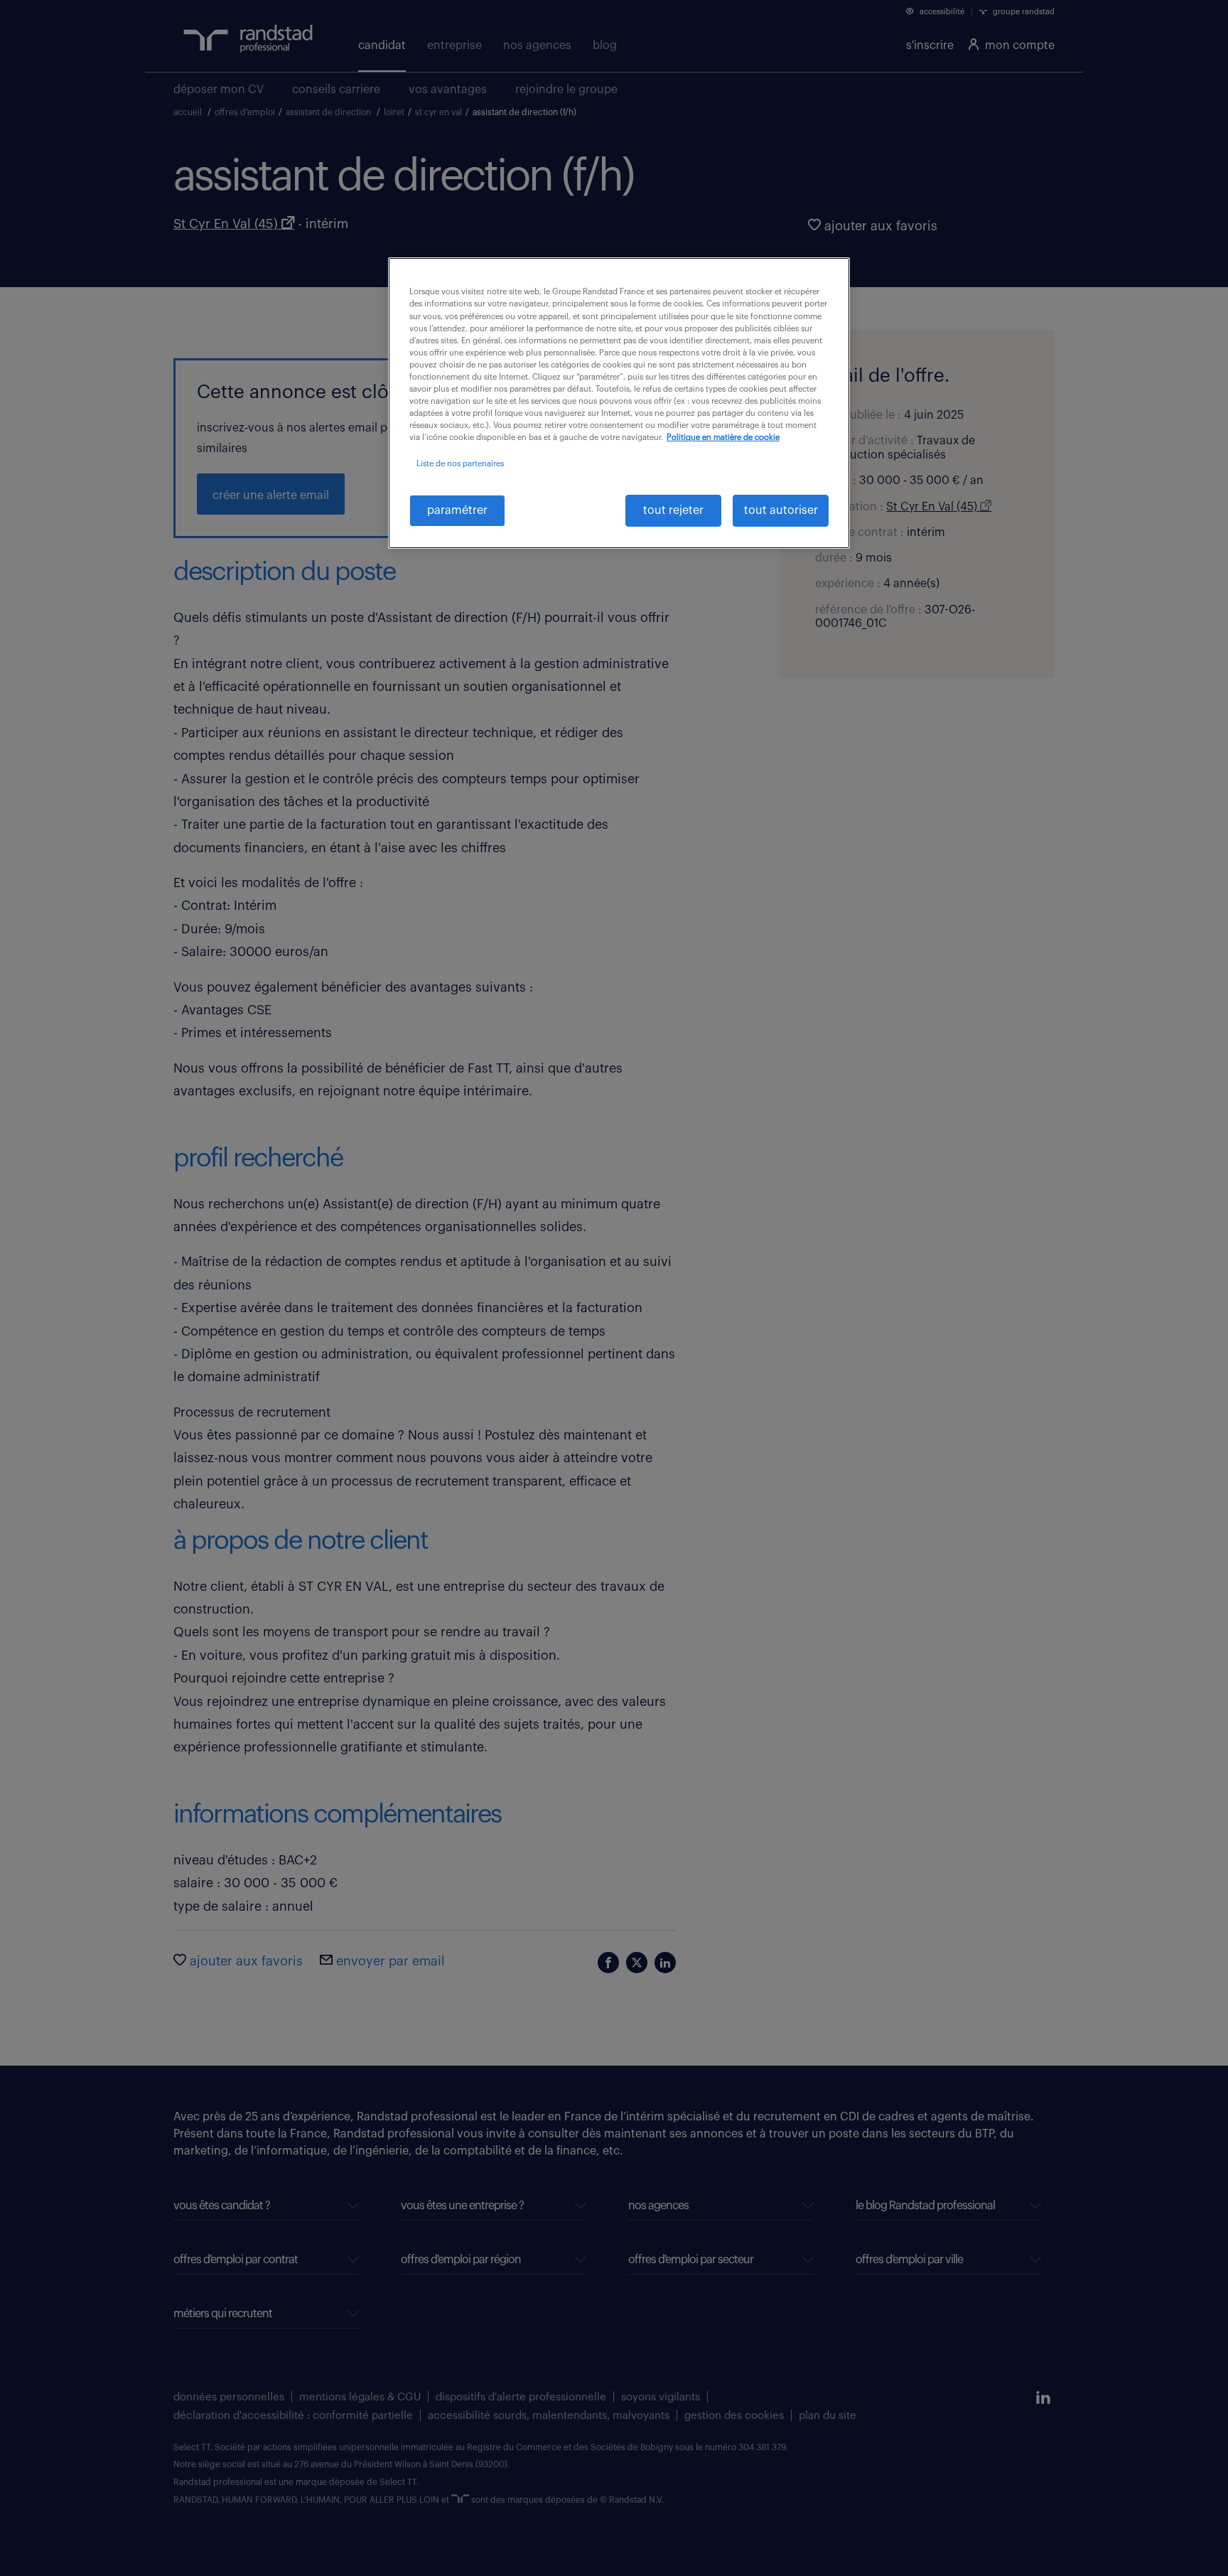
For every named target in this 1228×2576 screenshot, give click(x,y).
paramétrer (457, 510)
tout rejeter (673, 510)
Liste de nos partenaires (460, 464)
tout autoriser (781, 510)
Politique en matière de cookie (723, 438)
